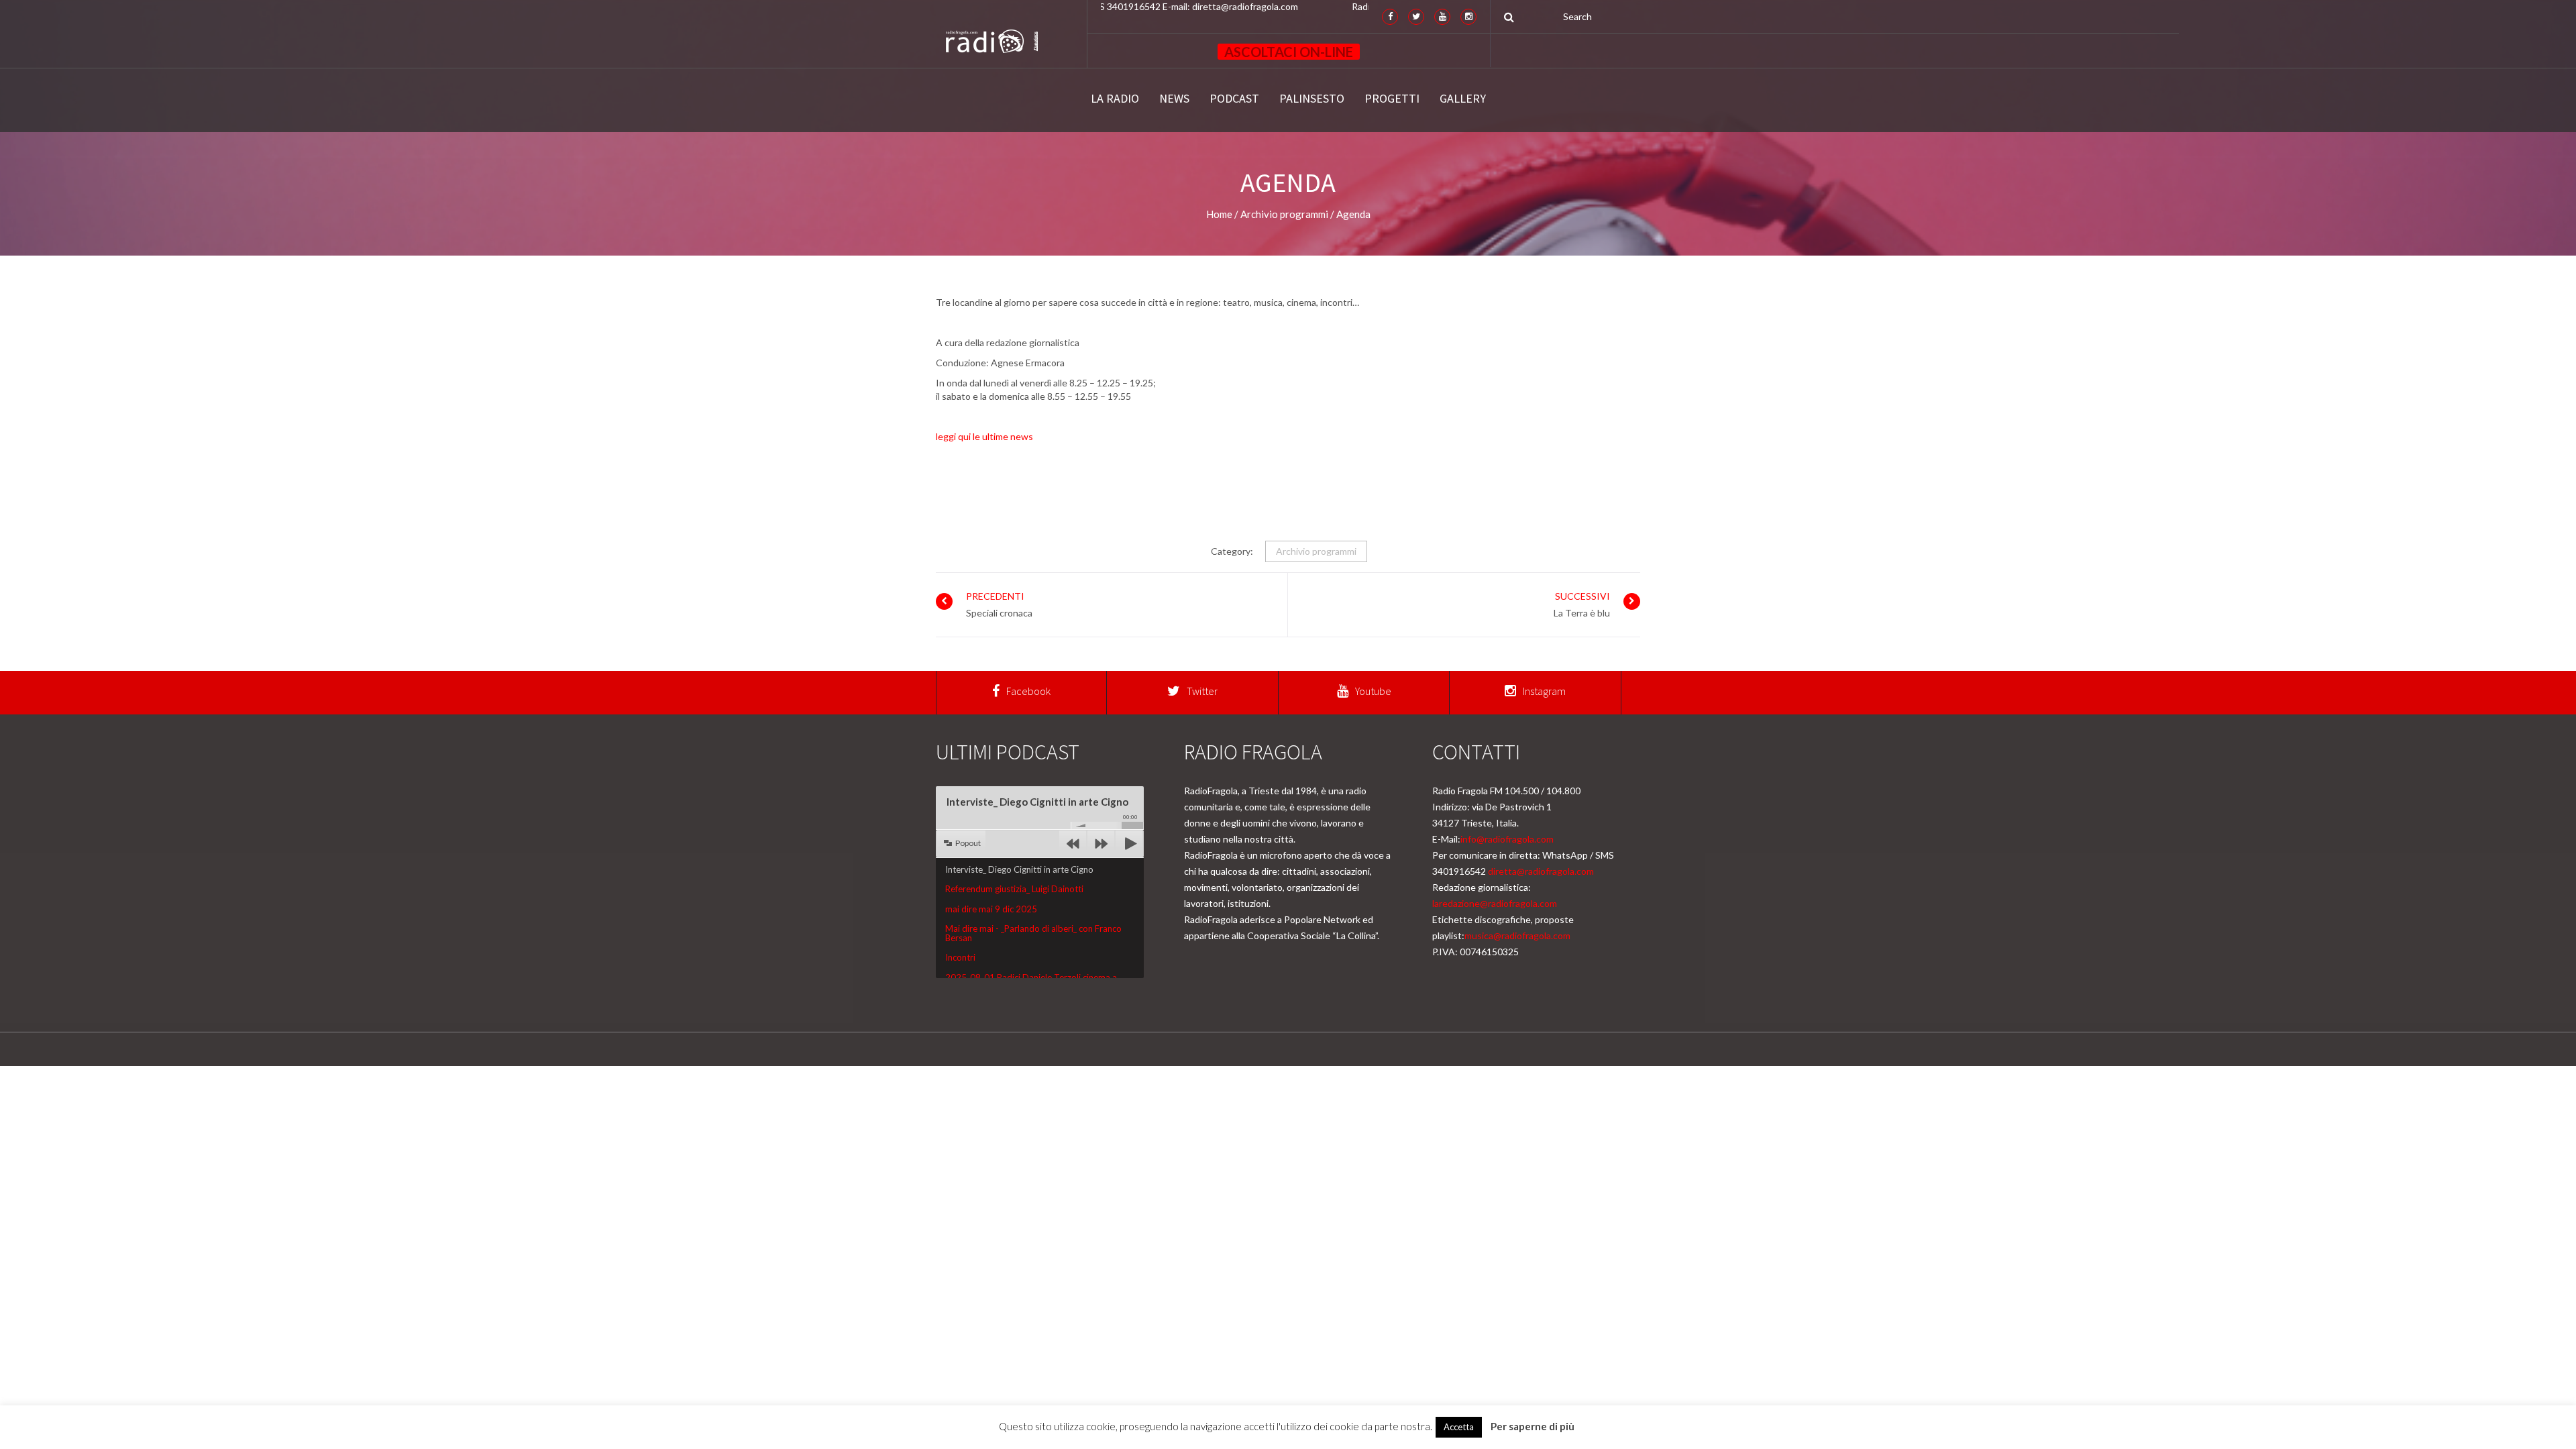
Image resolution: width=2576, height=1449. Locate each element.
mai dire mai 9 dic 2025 (991, 909)
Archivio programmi (1316, 551)
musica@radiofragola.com (1517, 935)
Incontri (960, 957)
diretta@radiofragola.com (1541, 871)
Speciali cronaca (999, 613)
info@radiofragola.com (1507, 839)
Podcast (1234, 99)
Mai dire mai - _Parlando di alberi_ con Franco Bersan (1033, 933)
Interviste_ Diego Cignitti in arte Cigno (1019, 869)
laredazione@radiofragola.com (1495, 903)
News (1174, 99)
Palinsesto (1312, 99)
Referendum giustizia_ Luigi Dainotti (1014, 889)
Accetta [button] (1459, 1427)
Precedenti (995, 596)
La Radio (1115, 99)
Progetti (1392, 99)
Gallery (1463, 99)
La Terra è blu (1582, 613)
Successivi (1582, 596)
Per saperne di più (1533, 1426)
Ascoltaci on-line (1289, 52)
